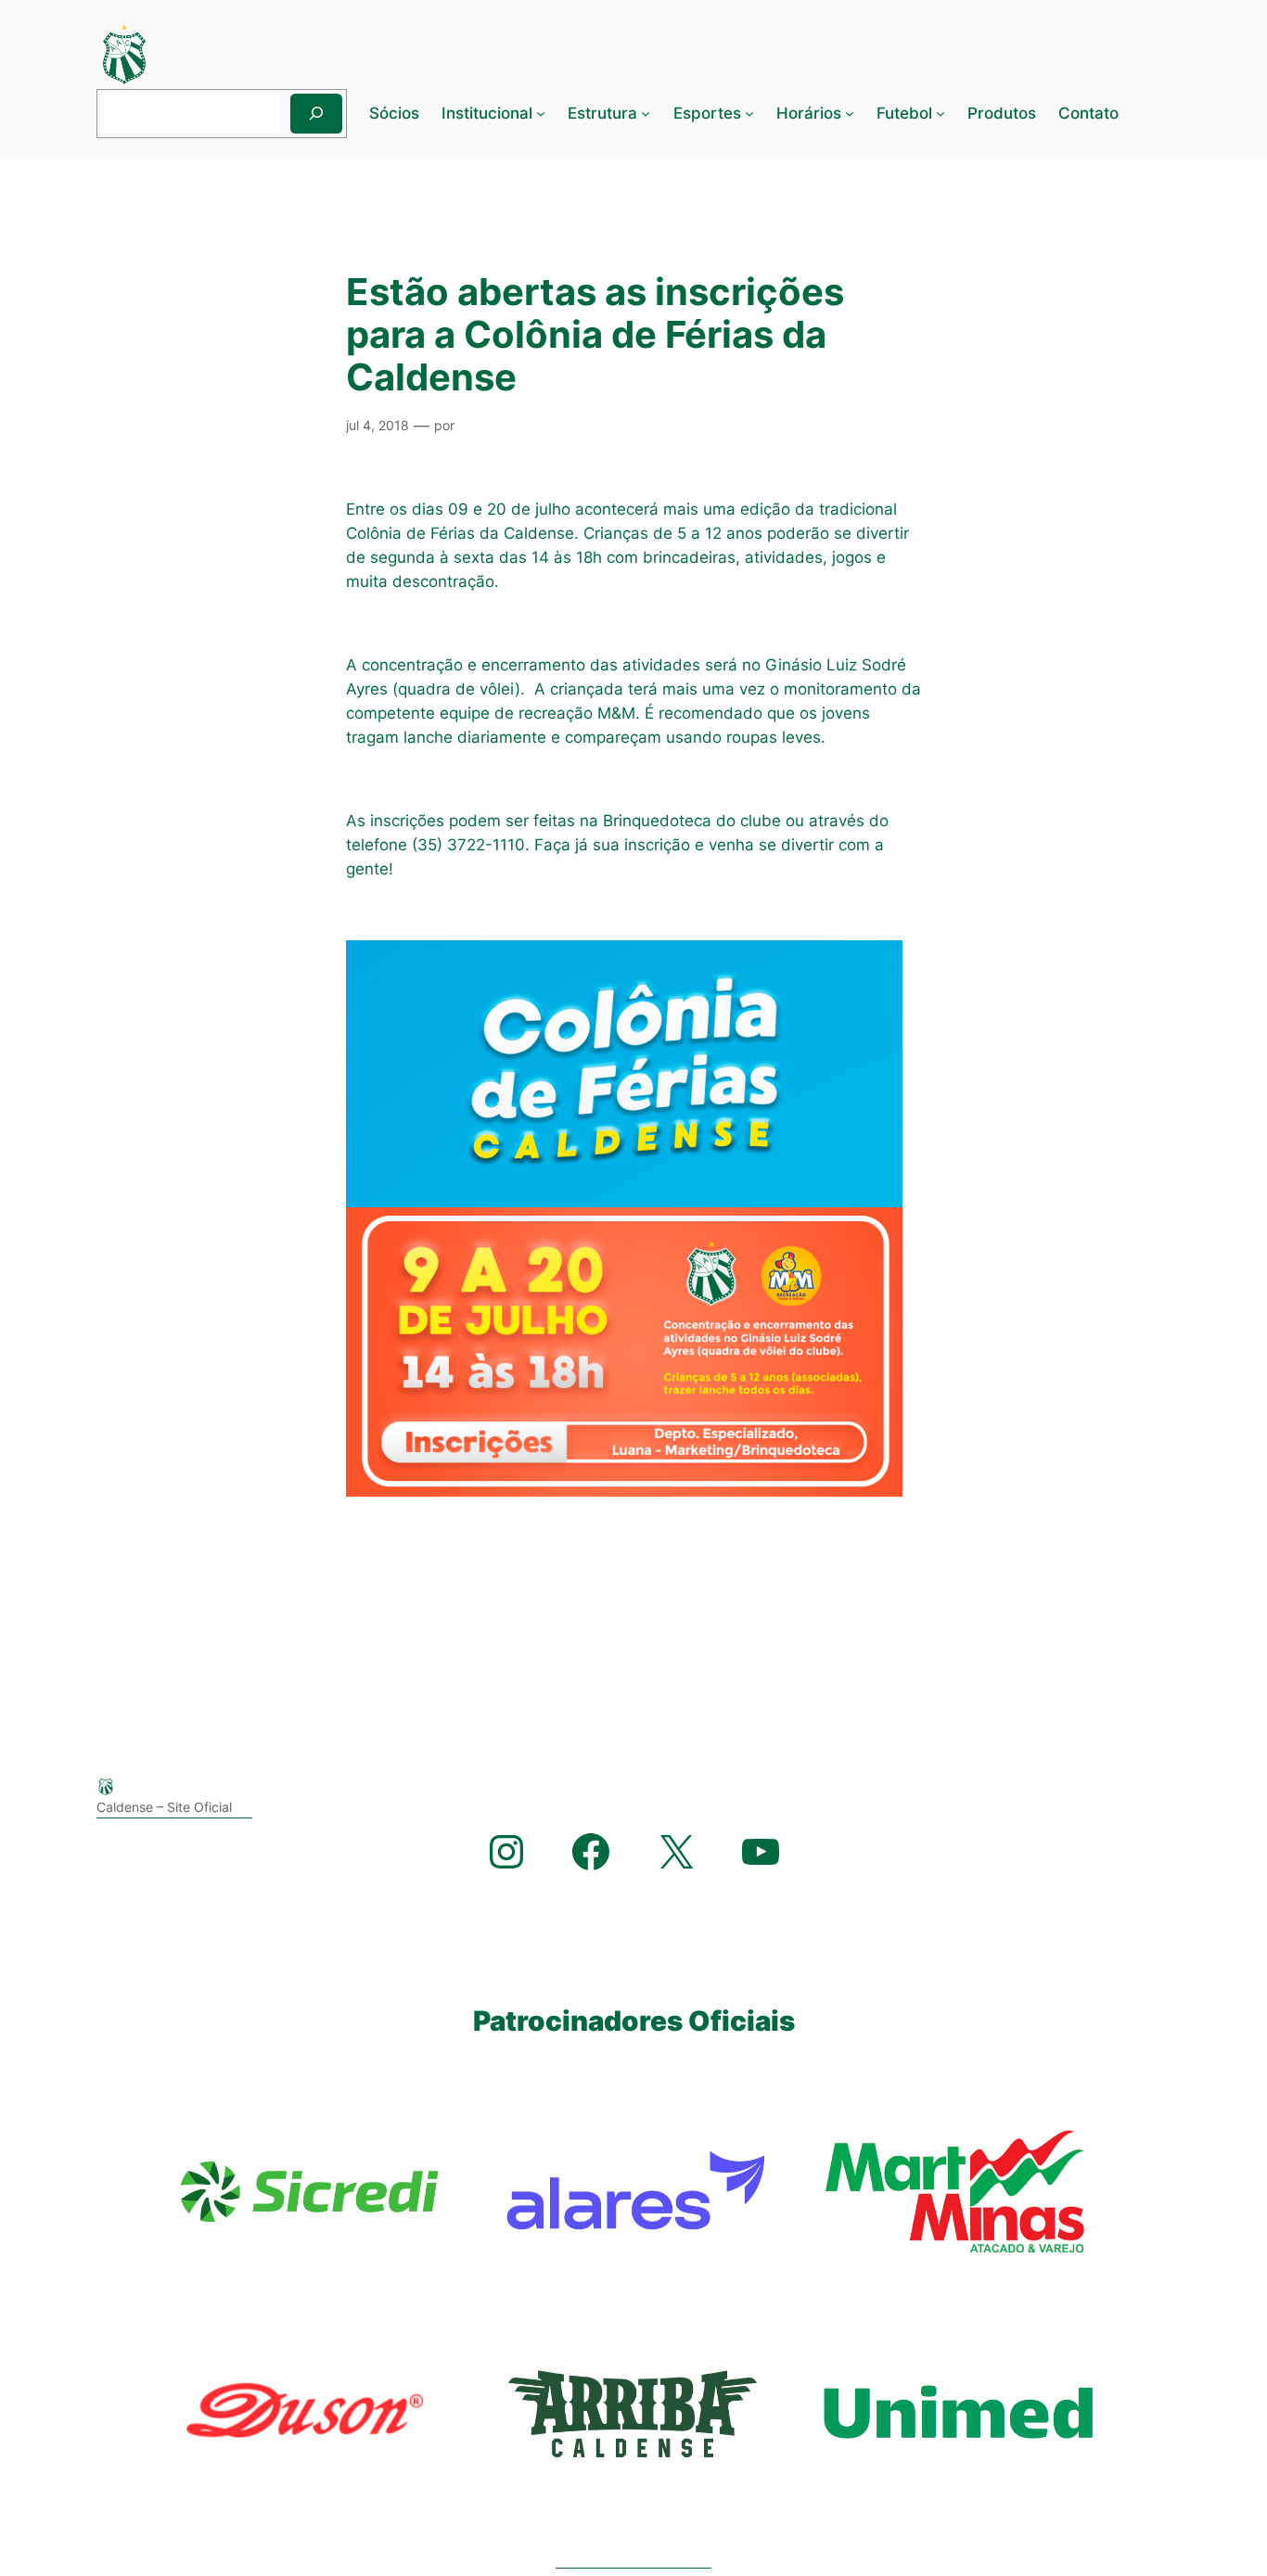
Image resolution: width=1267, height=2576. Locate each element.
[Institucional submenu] (541, 113)
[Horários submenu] (850, 113)
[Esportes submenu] (749, 113)
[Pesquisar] (316, 114)
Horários (809, 113)
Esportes (707, 113)
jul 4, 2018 (378, 425)
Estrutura (602, 113)
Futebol (904, 113)
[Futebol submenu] (941, 113)
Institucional (487, 113)
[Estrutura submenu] (646, 113)
